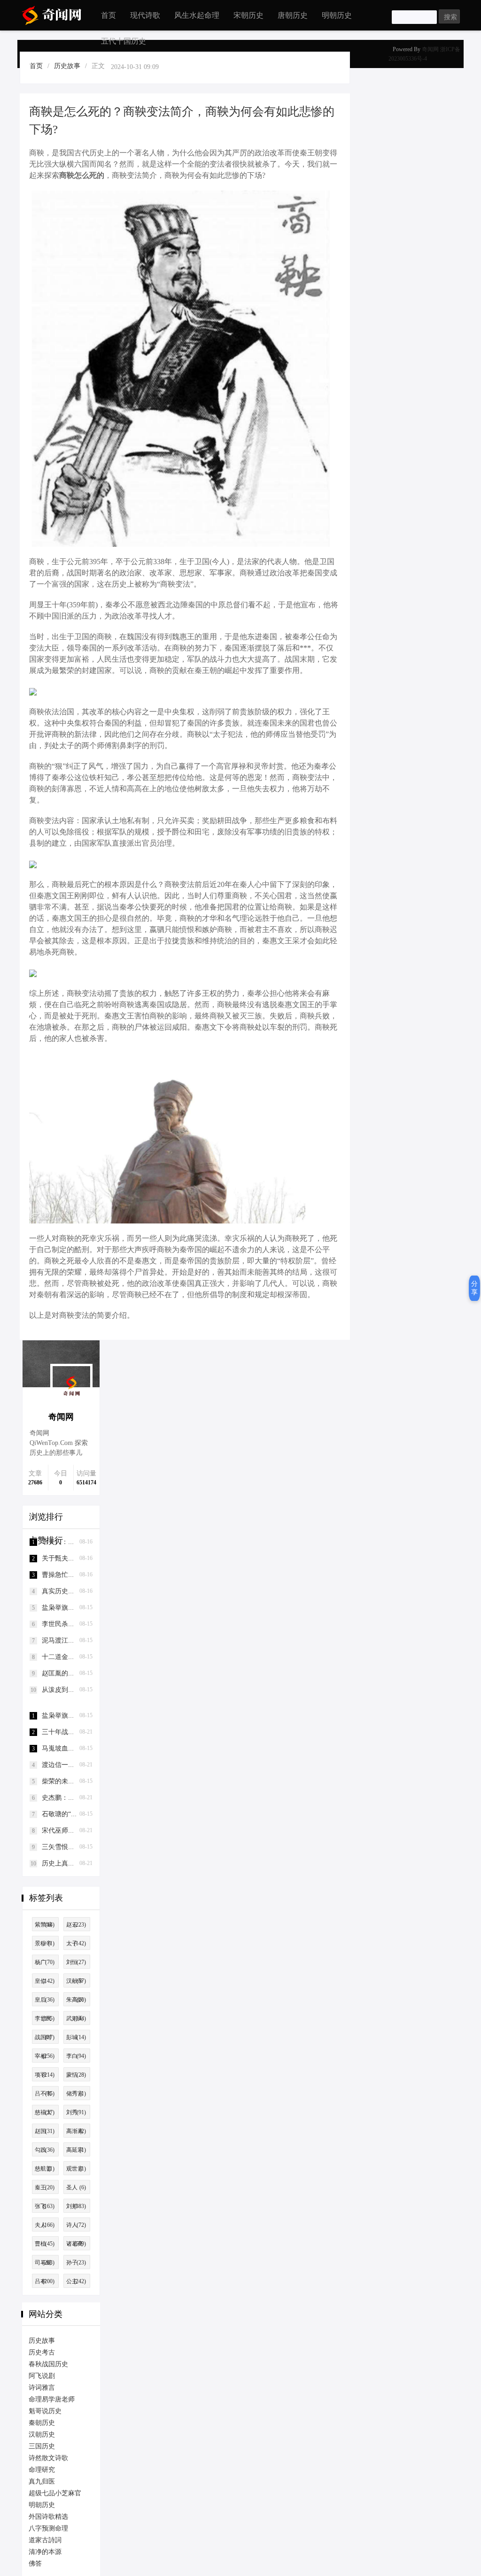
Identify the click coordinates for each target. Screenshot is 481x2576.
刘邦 (76, 2206)
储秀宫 (76, 2094)
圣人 (76, 2187)
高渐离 (76, 2131)
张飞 (45, 2206)
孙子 (76, 2263)
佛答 (35, 2564)
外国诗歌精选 (48, 2517)
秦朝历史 (42, 2423)
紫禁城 (45, 1925)
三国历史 (42, 2446)
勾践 (45, 2150)
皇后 (45, 2000)
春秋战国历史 (48, 2364)
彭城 (76, 2037)
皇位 (45, 1981)
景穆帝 (45, 1943)
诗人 (76, 2225)
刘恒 (76, 1962)
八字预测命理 (48, 2528)
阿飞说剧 (42, 2376)
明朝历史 (337, 15)
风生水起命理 (197, 15)
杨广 (45, 1962)
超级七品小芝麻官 (55, 2493)
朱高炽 (76, 2000)
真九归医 (42, 2481)
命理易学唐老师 (52, 2399)
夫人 (45, 2225)
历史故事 (67, 66)
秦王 (45, 2187)
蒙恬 (76, 2075)
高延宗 (76, 2150)
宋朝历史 (248, 15)
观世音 (76, 2169)
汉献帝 (76, 1981)
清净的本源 (45, 2552)
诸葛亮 (76, 2244)
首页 (109, 15)
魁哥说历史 (45, 2411)
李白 (76, 2056)
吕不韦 (45, 2094)
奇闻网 (430, 49)
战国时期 (45, 2039)
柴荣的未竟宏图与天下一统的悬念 (91, 1781)
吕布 (45, 2281)
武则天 (76, 2018)
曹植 (45, 2244)
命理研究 (42, 2470)
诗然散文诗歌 (48, 2458)
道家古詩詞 (45, 2540)
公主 (76, 2281)
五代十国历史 (124, 41)
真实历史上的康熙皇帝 (75, 1591)
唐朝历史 (293, 15)
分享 (474, 1288)
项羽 (45, 2075)
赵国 (45, 2131)
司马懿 (45, 2263)
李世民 (45, 2018)
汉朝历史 (42, 2435)
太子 (76, 1943)
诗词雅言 (42, 2388)
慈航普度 (45, 2170)
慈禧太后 (45, 2114)
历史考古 (42, 2352)
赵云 (76, 1925)
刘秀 (76, 2112)
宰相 (45, 2056)
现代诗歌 (145, 15)
